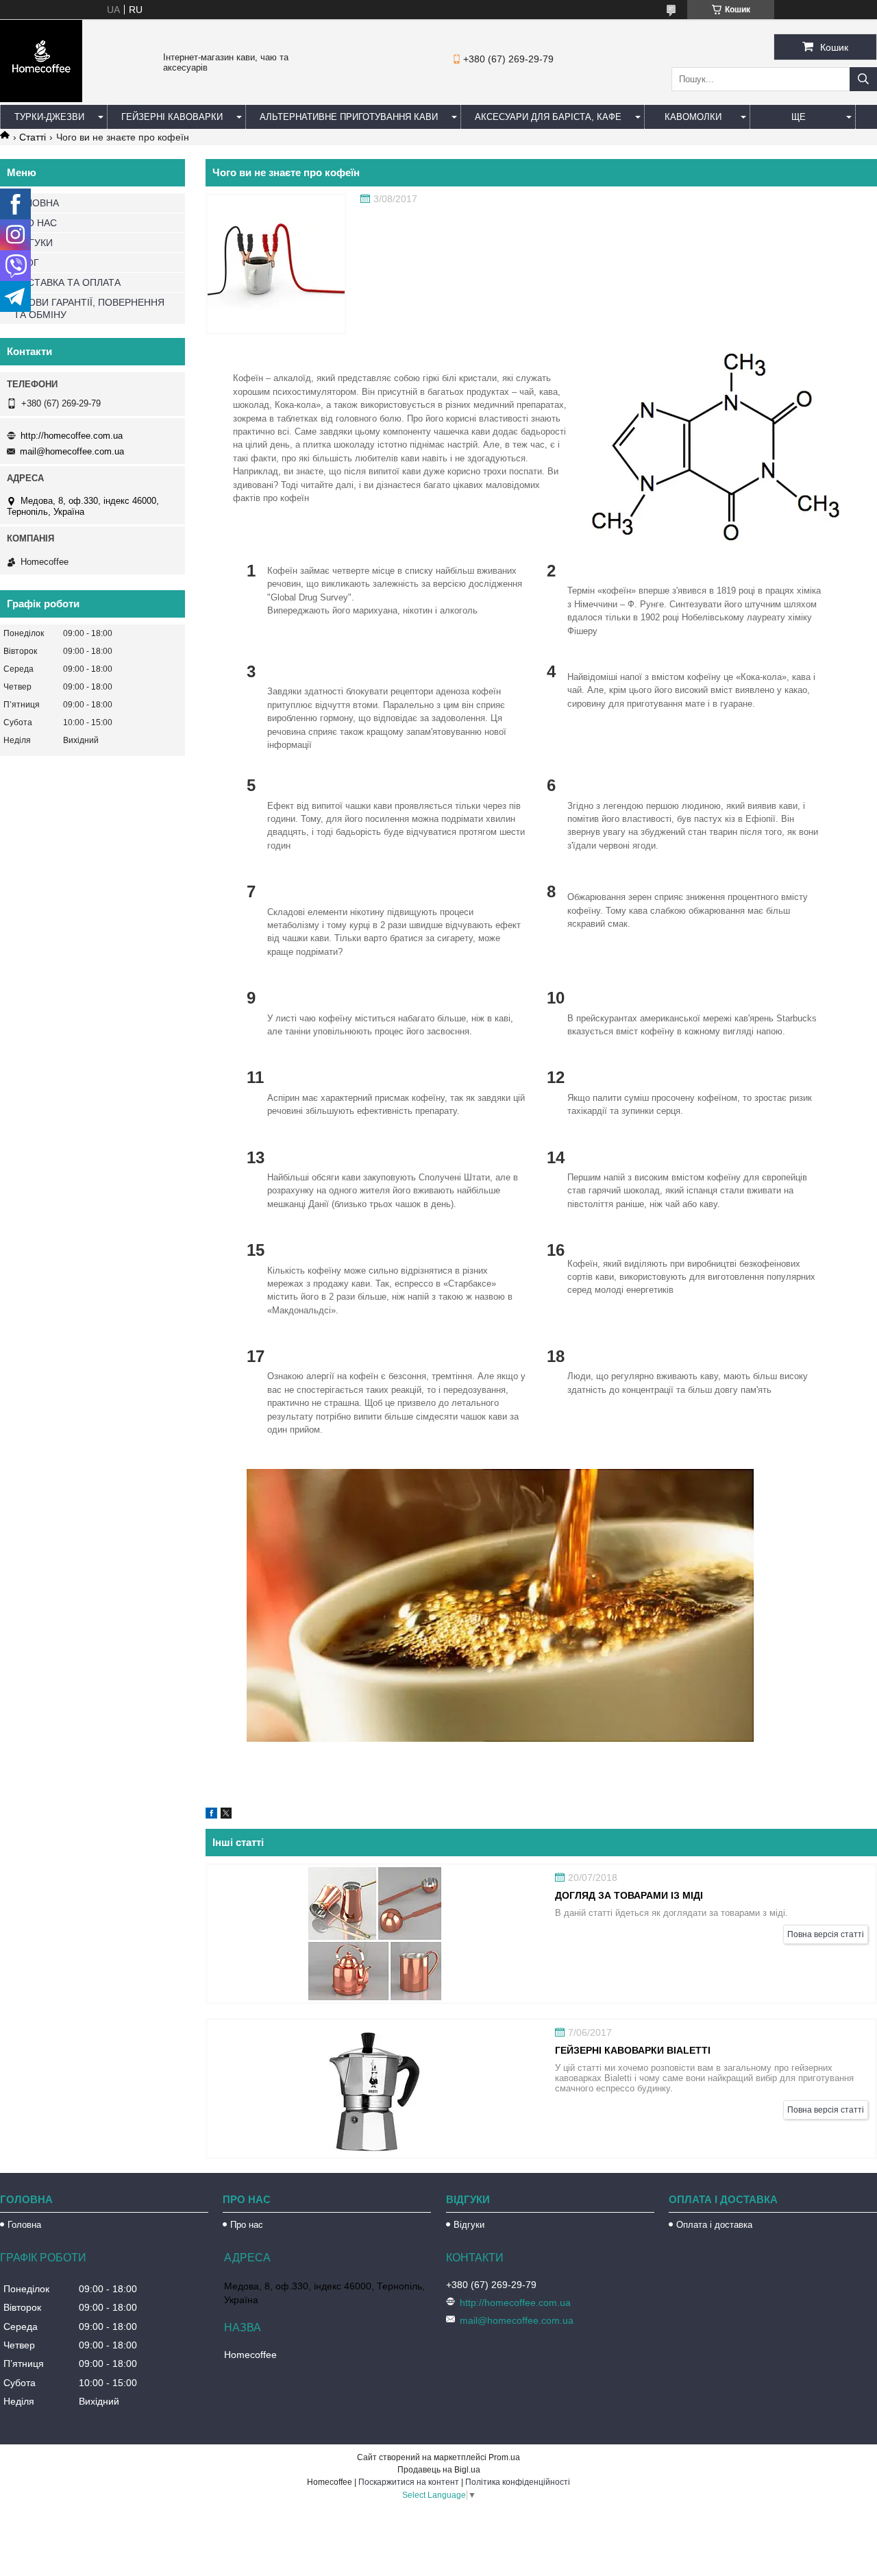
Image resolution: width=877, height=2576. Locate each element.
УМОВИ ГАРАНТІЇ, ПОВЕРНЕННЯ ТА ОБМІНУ (89, 308)
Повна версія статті (826, 1934)
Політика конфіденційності (518, 2482)
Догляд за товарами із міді (629, 1895)
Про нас (247, 2225)
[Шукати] (863, 79)
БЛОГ (26, 263)
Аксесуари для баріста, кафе (548, 117)
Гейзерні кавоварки (172, 117)
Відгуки (469, 2225)
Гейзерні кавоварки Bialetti (633, 2050)
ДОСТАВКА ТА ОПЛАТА (67, 282)
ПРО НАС (35, 223)
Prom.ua (504, 2457)
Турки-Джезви (49, 117)
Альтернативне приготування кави (349, 117)
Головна (24, 2225)
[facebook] (211, 1815)
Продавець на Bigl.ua (439, 2470)
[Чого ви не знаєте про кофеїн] (276, 264)
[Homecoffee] (41, 99)
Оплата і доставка (714, 2225)
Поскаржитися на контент (409, 2482)
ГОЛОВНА (36, 203)
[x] (226, 1815)
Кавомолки (693, 117)
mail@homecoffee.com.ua (72, 451)
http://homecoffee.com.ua (72, 436)
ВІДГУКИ (33, 243)
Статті (33, 137)
